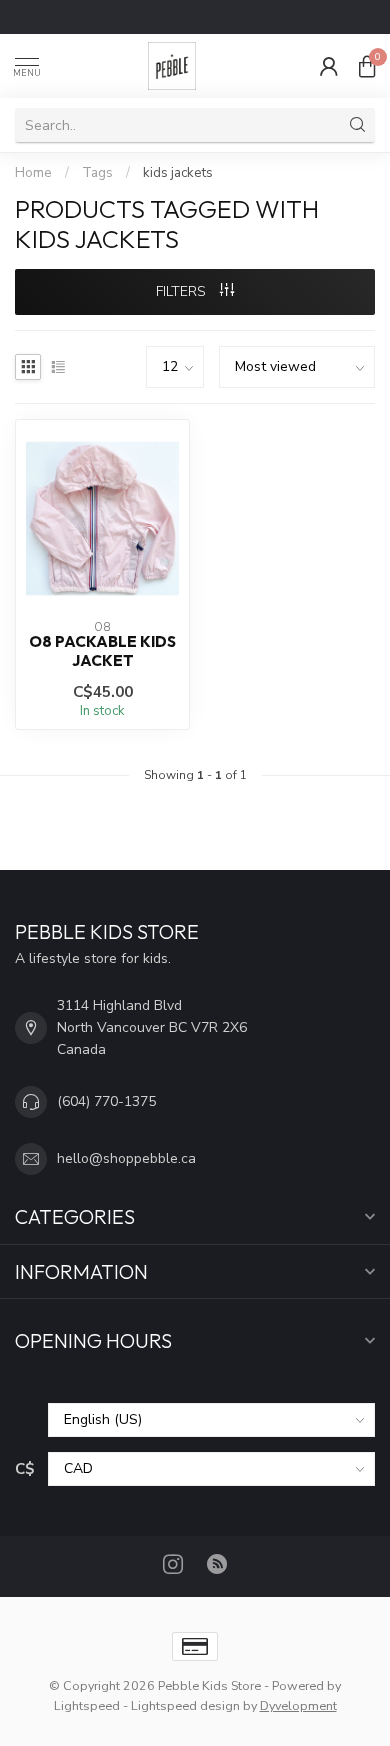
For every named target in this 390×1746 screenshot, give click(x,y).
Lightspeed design (185, 1705)
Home (33, 173)
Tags (97, 173)
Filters (183, 291)
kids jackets (178, 173)
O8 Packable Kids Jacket (102, 651)
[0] (367, 66)
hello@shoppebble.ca (126, 1158)
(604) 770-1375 (106, 1101)
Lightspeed (87, 1705)
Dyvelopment (298, 1705)
